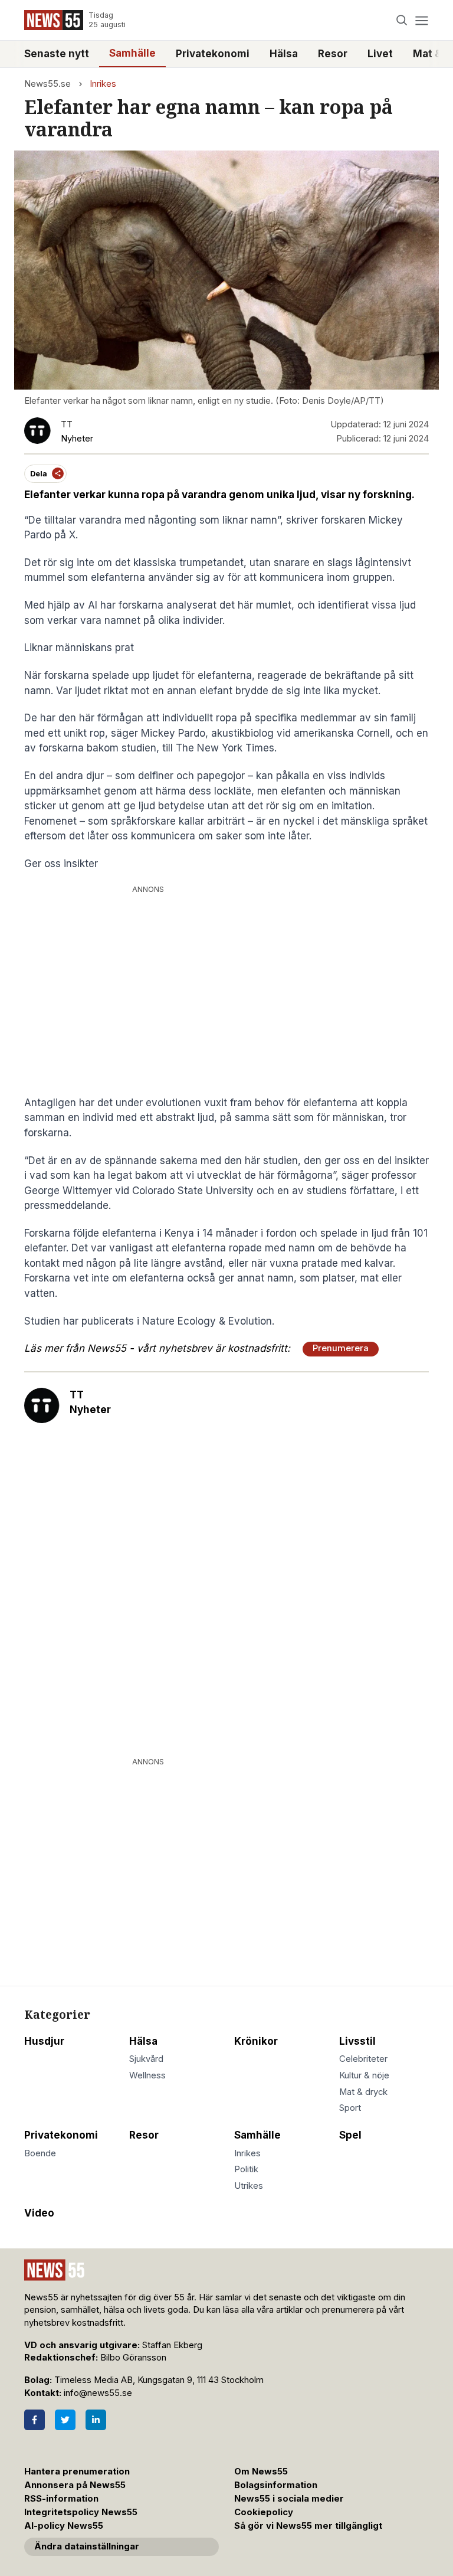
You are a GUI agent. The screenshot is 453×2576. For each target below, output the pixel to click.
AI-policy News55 (64, 2526)
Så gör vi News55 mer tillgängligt (309, 2526)
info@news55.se (98, 2393)
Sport (350, 2108)
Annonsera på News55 (75, 2485)
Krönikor (256, 2041)
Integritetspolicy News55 (81, 2512)
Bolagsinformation (276, 2485)
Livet (380, 54)
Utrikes (249, 2186)
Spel (350, 2135)
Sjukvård (146, 2059)
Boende (40, 2153)
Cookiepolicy (264, 2512)
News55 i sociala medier (289, 2499)
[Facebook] (35, 2420)
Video (39, 2213)
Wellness (147, 2075)
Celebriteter (363, 2059)
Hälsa (284, 54)
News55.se (47, 84)
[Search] (402, 20)
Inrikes (103, 84)
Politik (246, 2169)
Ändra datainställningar (87, 2546)
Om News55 (261, 2472)
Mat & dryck (363, 2092)
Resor (333, 54)
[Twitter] (65, 2420)
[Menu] (421, 20)
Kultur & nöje (364, 2075)
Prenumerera (341, 1348)
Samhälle (132, 53)
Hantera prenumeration (77, 2472)
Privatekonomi (213, 54)
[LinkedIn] (96, 2420)
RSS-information (61, 2499)
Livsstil (357, 2041)
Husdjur (44, 2041)
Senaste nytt (57, 54)
